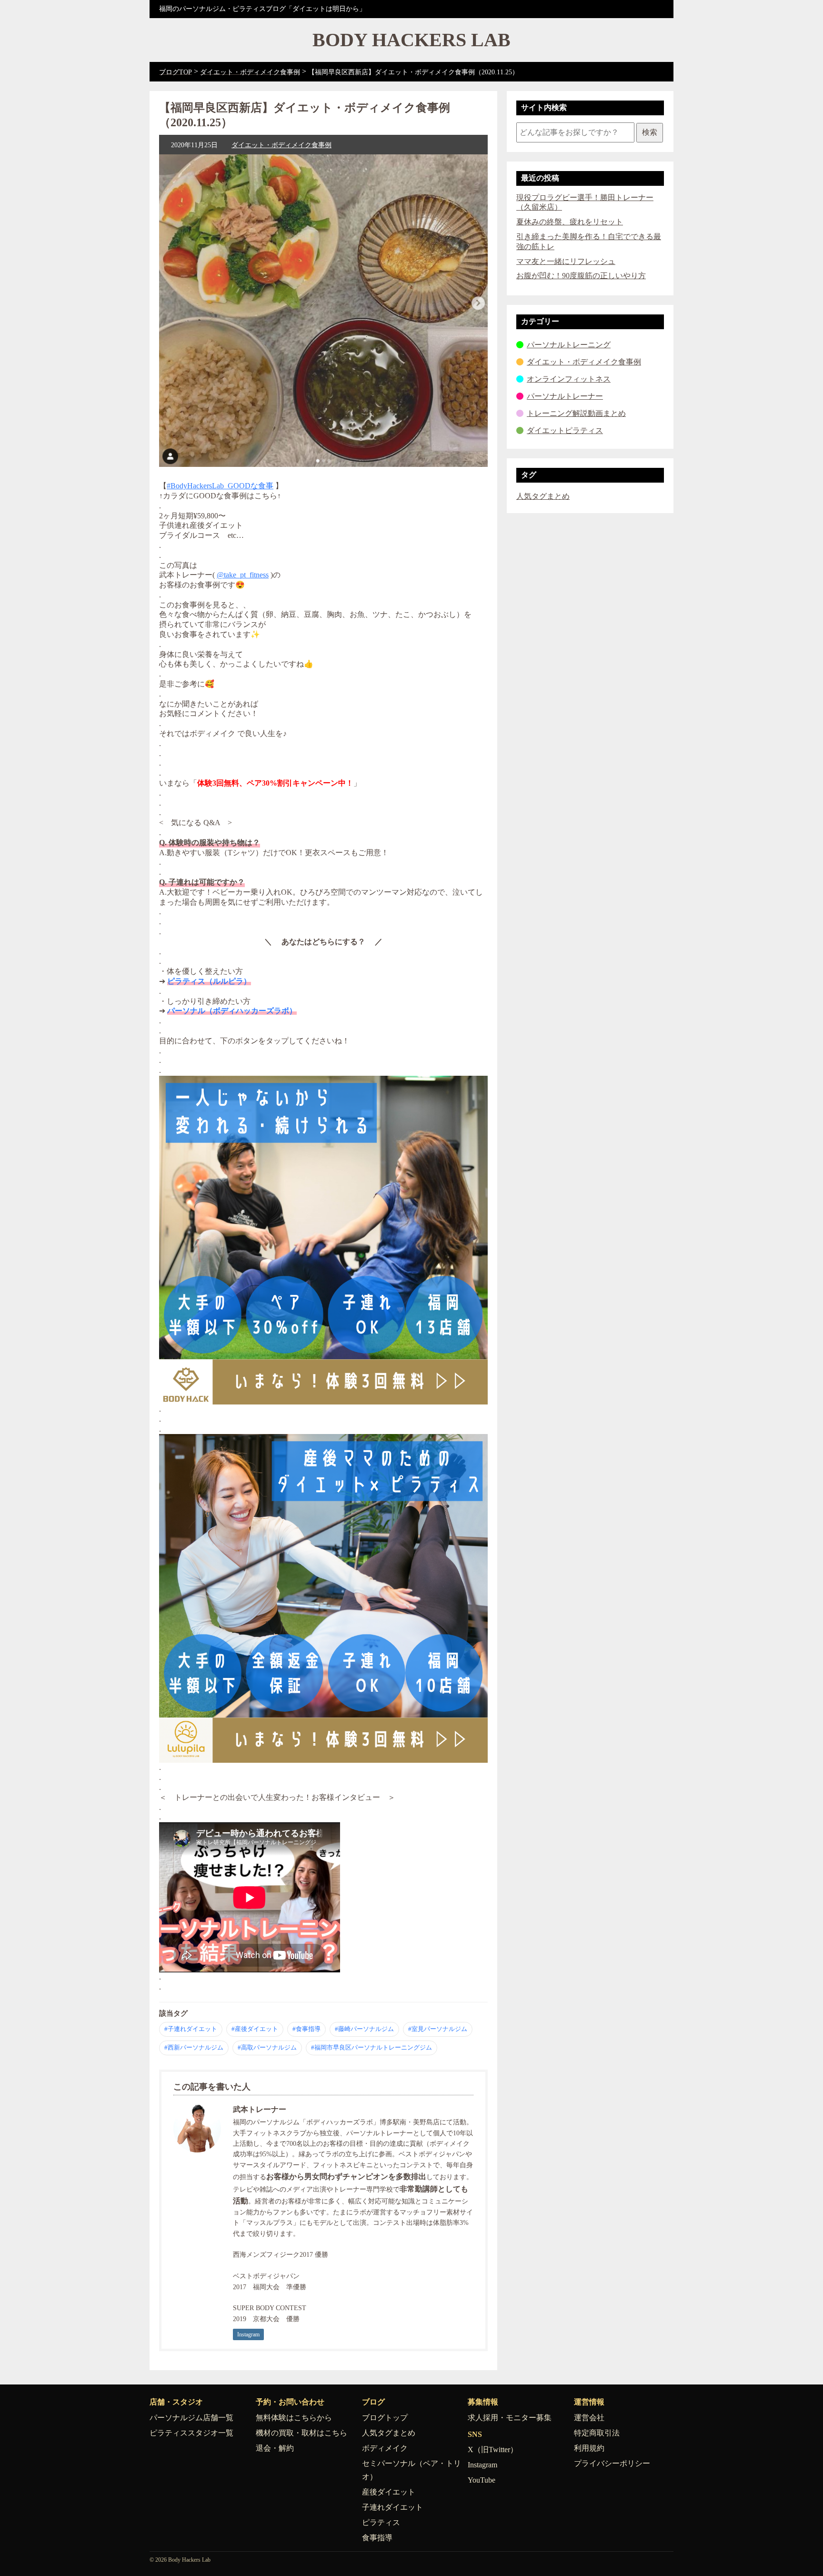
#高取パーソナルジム (267, 2047)
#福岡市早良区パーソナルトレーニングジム (371, 2047)
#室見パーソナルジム (438, 2029)
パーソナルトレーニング (569, 345)
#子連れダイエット (191, 2029)
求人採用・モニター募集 (510, 2418)
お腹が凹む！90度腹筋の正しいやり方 (581, 276)
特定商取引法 (597, 2433)
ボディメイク (385, 2448)
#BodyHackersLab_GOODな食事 (220, 486)
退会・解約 (275, 2448)
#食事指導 (306, 2029)
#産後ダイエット (255, 2029)
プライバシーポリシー (612, 2463)
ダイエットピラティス (565, 430)
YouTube (482, 2480)
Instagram (248, 2334)
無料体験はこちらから (294, 2418)
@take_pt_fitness (243, 575)
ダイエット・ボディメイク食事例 (281, 145)
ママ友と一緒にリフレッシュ (566, 261)
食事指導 (377, 2538)
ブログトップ (385, 2418)
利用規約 (589, 2448)
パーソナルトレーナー (565, 396)
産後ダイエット (389, 2492)
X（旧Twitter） (493, 2450)
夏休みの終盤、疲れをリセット (570, 222)
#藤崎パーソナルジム (364, 2029)
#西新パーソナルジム (194, 2047)
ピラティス (381, 2522)
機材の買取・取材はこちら (301, 2433)
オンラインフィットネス (569, 379)
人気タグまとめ (543, 496)
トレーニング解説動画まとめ (576, 413)
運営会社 (589, 2418)
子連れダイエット (392, 2507)
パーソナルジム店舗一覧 (191, 2418)
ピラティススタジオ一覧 (191, 2433)
